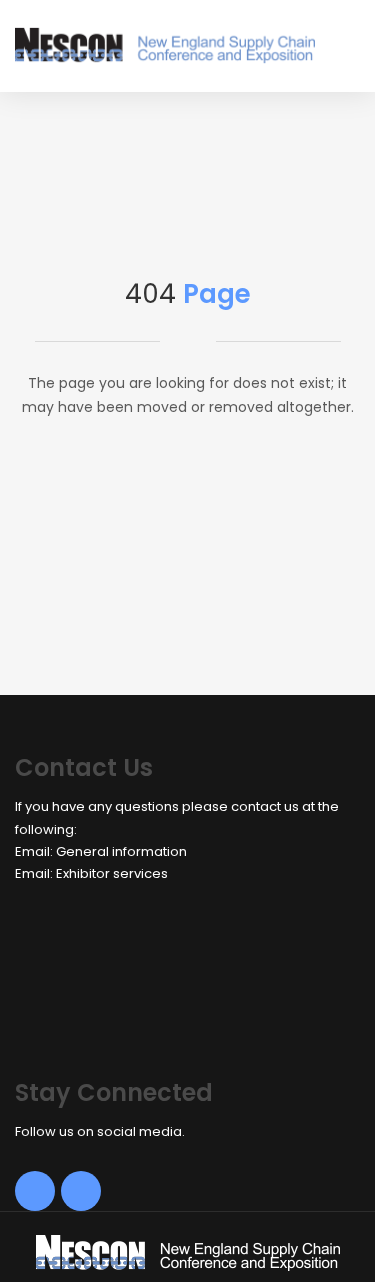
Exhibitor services (112, 873)
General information (121, 851)
